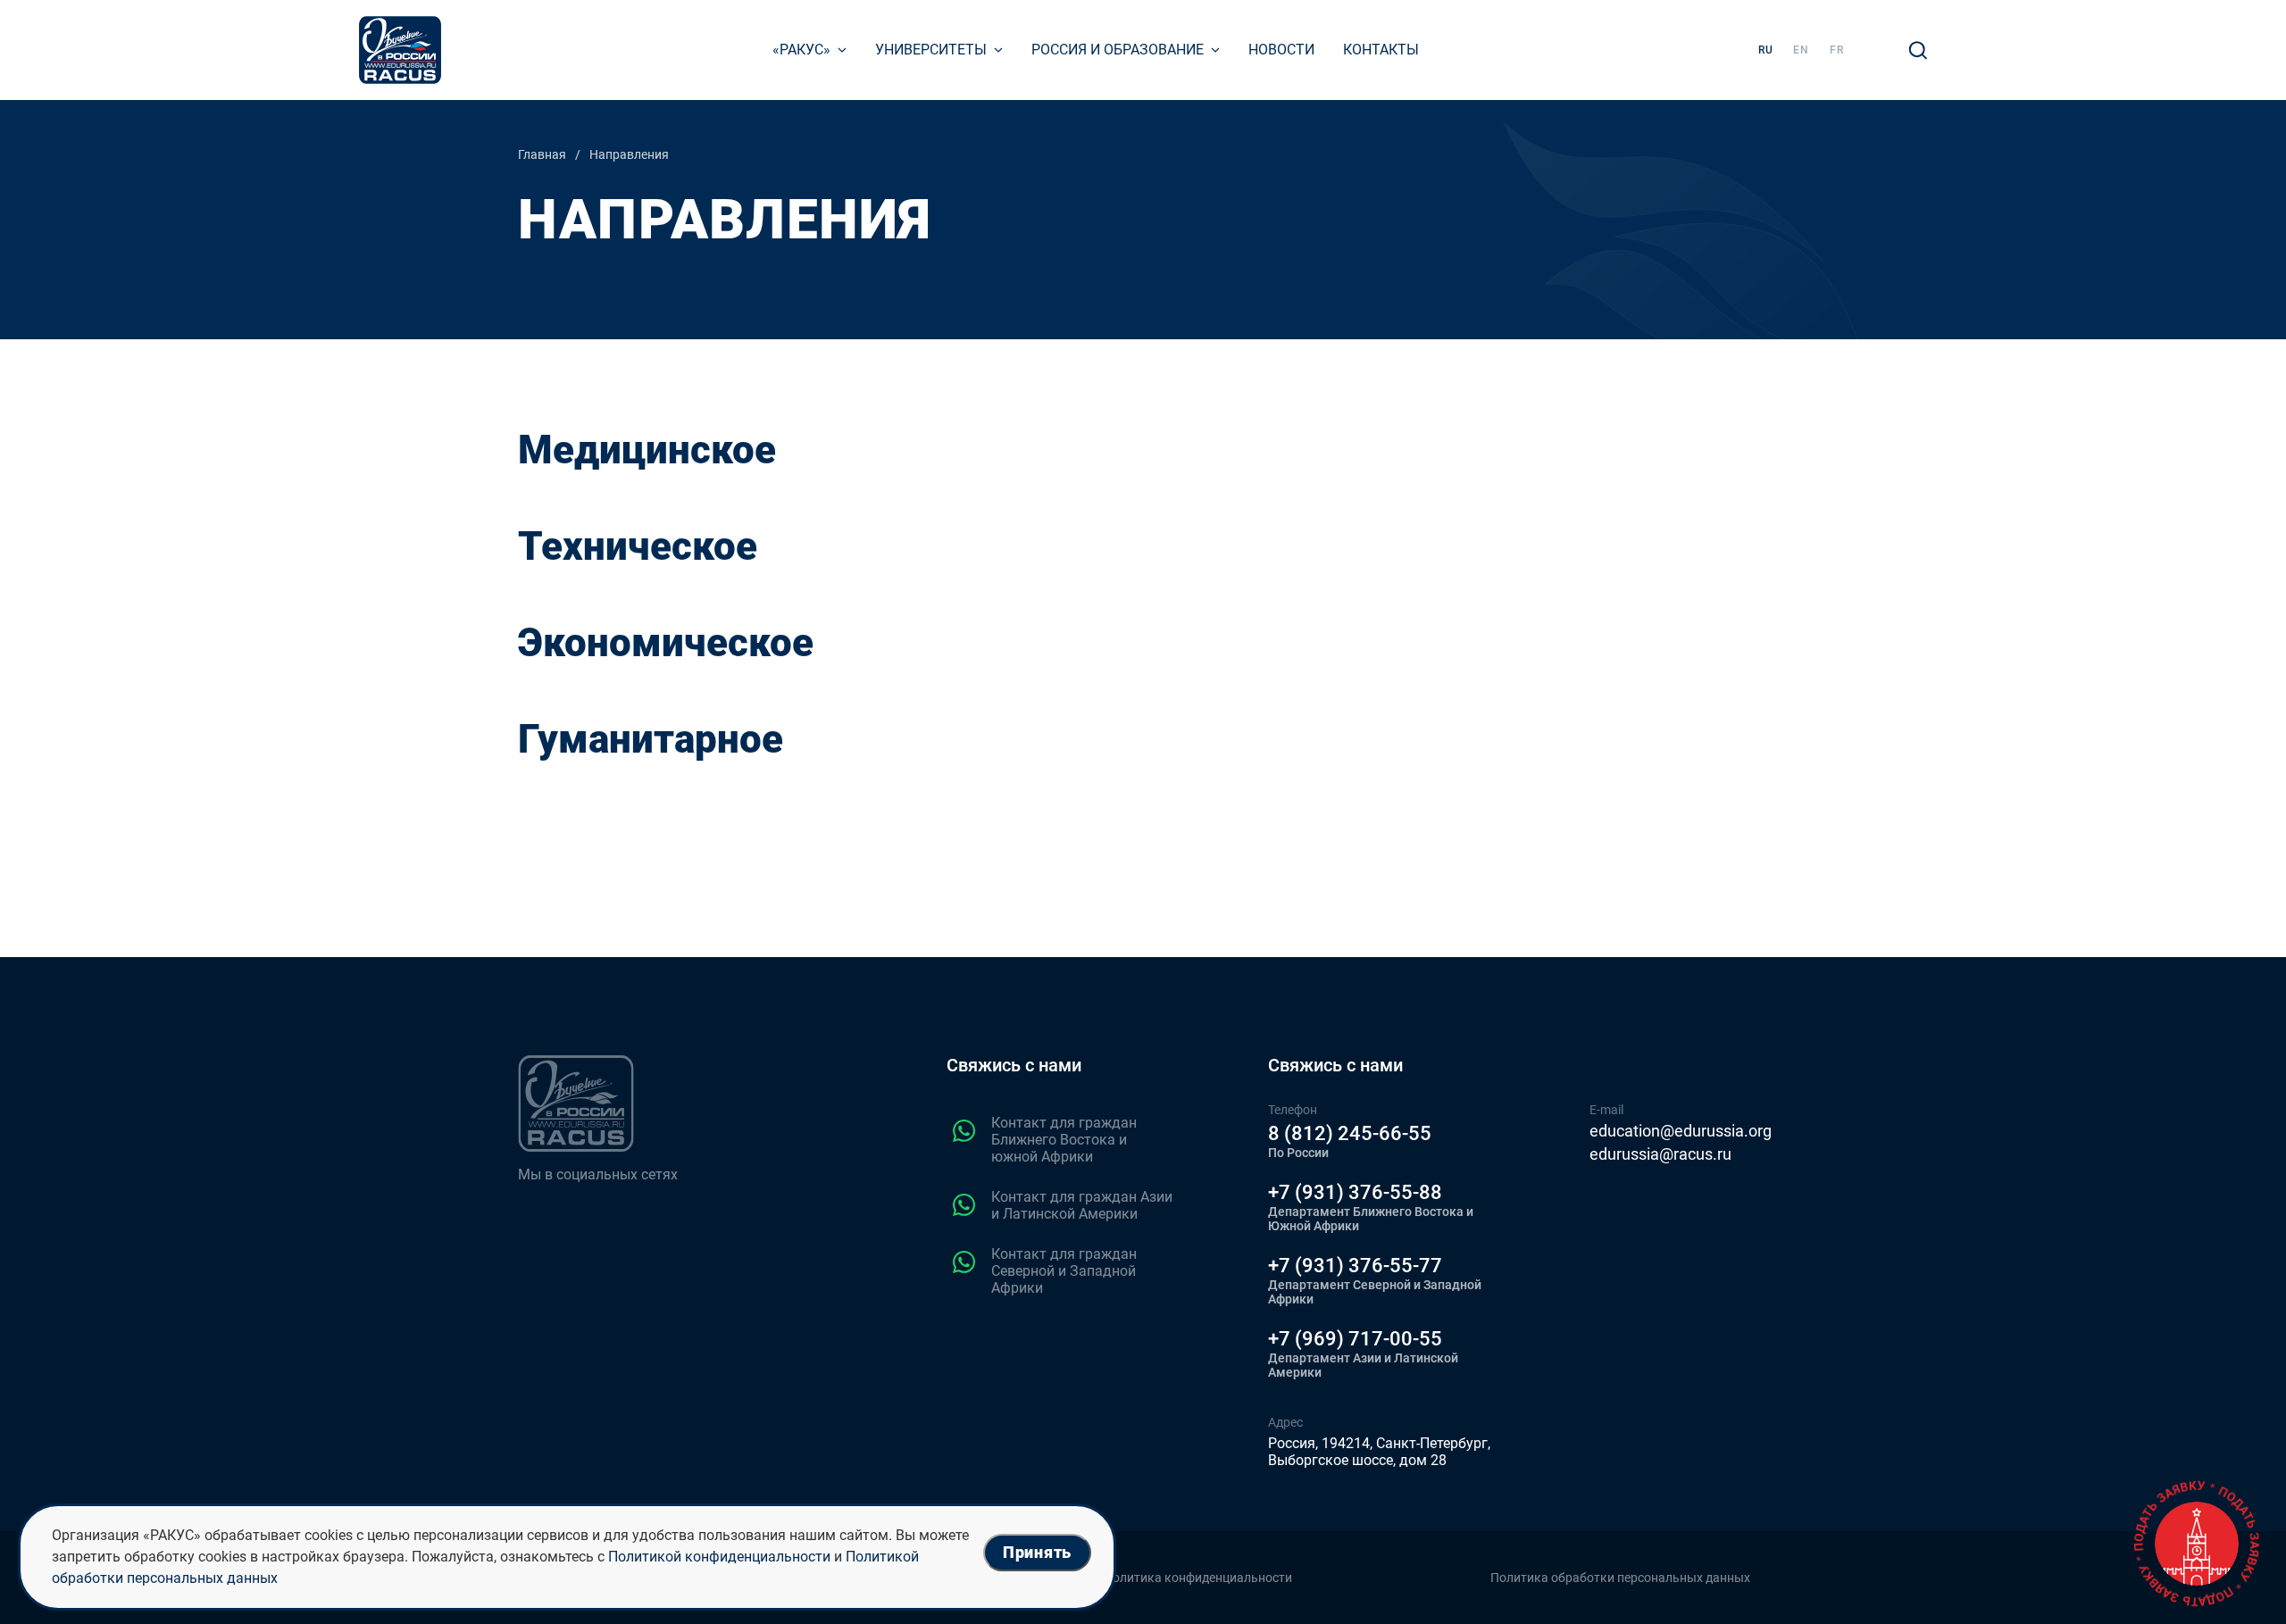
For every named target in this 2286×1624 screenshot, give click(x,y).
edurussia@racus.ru (1660, 1154)
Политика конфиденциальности (1198, 1578)
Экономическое (666, 643)
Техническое (638, 546)
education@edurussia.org (1681, 1131)
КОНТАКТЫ (1381, 50)
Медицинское (647, 450)
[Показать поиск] (1918, 50)
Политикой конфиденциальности (719, 1557)
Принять (1037, 1552)
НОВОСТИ (1281, 50)
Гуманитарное (651, 739)
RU (1766, 50)
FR (1837, 50)
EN (1801, 50)
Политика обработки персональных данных (1620, 1578)
